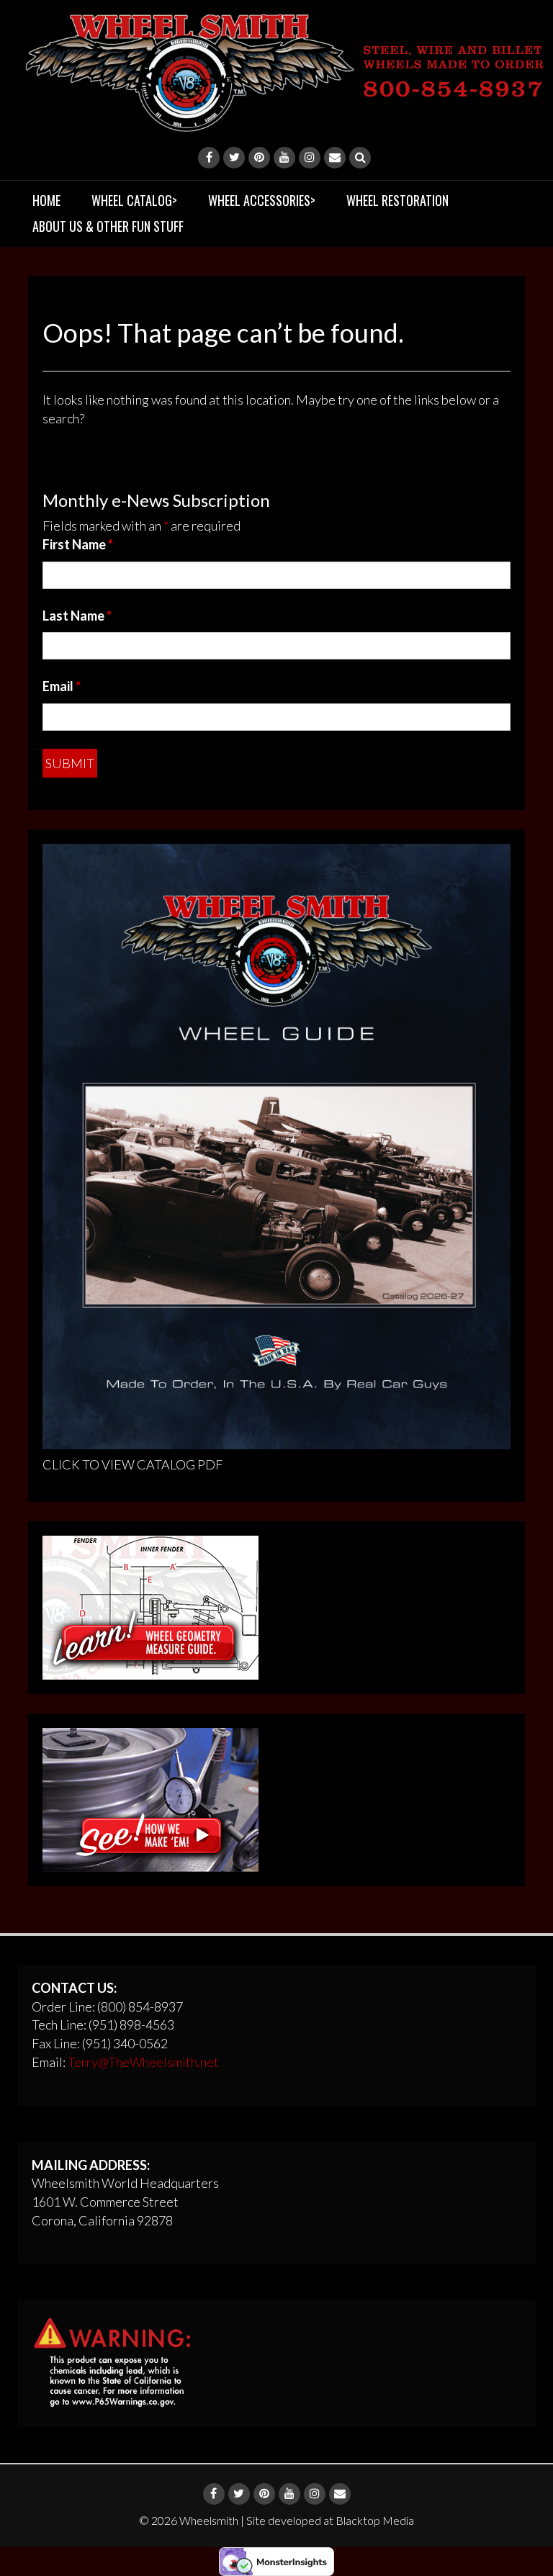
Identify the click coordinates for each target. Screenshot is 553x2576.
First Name (78, 544)
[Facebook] (209, 158)
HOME (46, 200)
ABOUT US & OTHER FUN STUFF (108, 226)
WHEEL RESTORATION (397, 200)
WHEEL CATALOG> (134, 200)
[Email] (335, 158)
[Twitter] (234, 158)
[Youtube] (284, 158)
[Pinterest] (259, 158)
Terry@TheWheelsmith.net (143, 2062)
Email (62, 686)
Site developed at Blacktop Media (330, 2520)
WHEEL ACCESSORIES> (262, 200)
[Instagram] (310, 158)
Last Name (77, 616)
